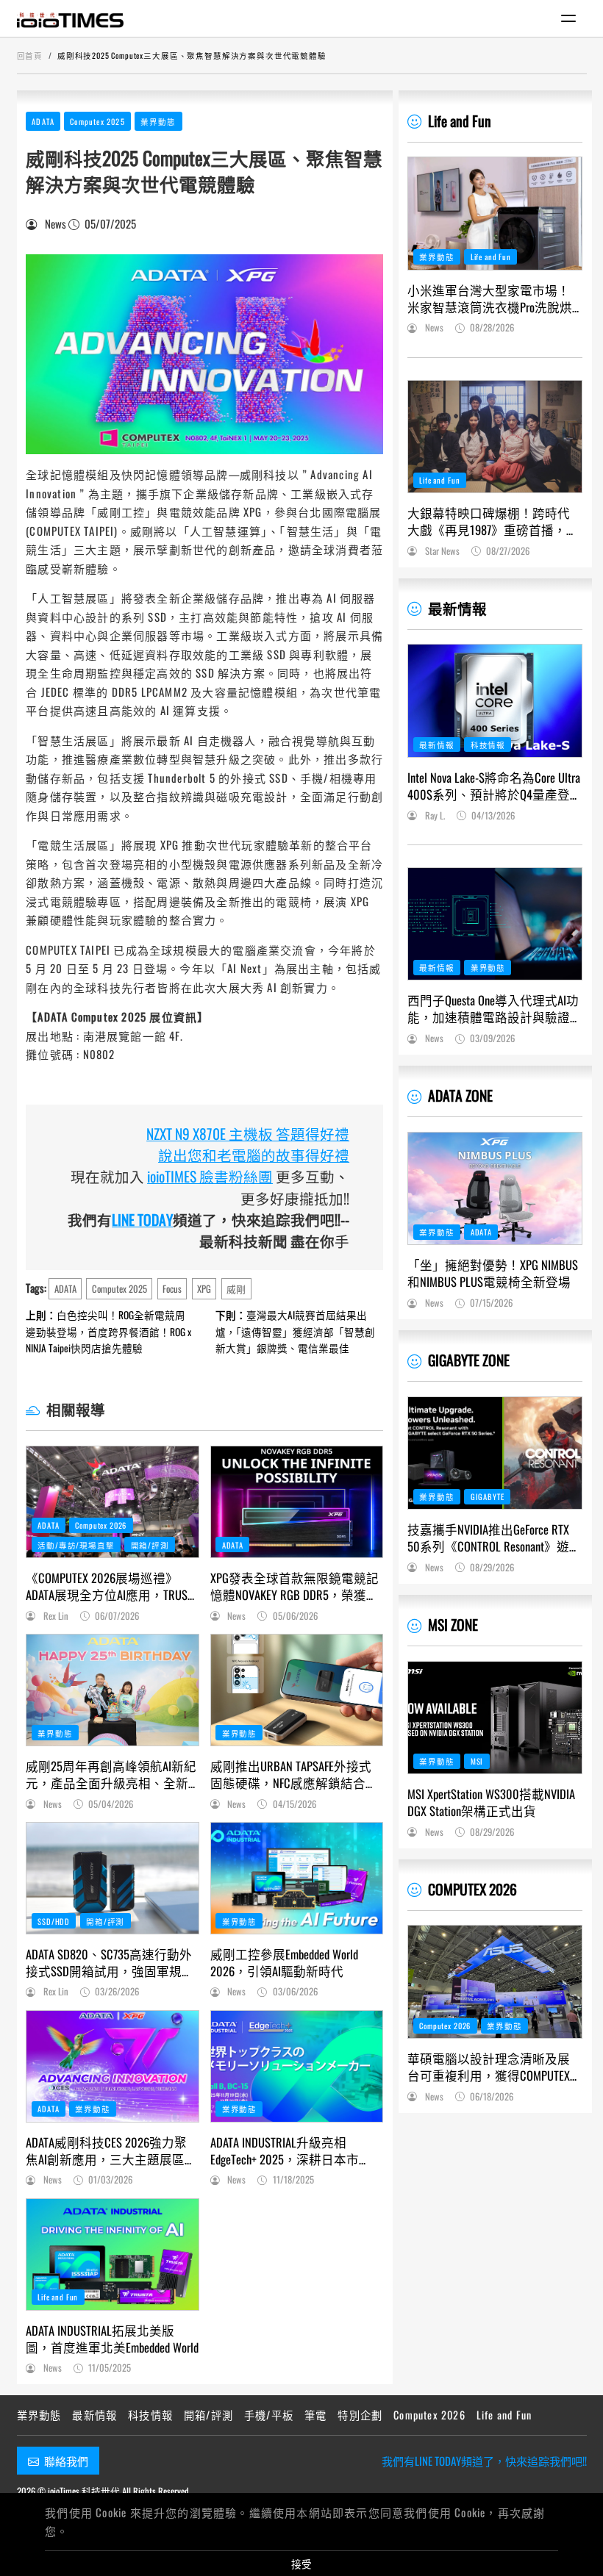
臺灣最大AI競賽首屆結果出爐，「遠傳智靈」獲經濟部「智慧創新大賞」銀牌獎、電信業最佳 (295, 1331)
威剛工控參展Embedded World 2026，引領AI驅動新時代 (284, 1962)
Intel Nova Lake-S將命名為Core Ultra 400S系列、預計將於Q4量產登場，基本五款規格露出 (494, 786)
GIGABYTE (488, 1496)
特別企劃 (360, 2415)
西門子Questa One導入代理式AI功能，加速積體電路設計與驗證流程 (493, 1008)
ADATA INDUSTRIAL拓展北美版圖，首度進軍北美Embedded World (112, 2339)
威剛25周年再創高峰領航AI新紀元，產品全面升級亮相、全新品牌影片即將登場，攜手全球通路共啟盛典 (111, 1774)
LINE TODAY (142, 1220)
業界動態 (158, 121)
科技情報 (488, 745)
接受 (301, 2564)
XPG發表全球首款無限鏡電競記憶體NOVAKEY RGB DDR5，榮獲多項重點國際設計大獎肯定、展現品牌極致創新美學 (295, 1586)
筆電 (315, 2415)
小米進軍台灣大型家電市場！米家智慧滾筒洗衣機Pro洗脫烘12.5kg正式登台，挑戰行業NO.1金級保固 (490, 298)
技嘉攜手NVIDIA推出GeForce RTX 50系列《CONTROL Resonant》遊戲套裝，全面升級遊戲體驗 (495, 1538)
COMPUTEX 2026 (472, 1889)
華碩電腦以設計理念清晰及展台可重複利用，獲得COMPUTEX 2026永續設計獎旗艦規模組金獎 (495, 2067)
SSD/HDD (54, 1921)
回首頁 (30, 55)
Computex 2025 (97, 121)
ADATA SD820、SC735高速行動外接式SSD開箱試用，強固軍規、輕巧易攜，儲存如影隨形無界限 (110, 1962)
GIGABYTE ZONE (469, 1360)
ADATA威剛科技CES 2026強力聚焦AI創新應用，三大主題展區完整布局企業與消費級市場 (111, 2150)
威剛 (236, 1289)
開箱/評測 (150, 1545)
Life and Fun (58, 2297)
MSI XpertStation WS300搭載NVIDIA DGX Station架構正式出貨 (491, 1802)
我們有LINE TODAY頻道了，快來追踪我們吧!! (484, 2461)
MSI (477, 1761)
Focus (172, 1289)
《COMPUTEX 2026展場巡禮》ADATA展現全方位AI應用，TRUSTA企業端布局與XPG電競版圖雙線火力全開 (112, 1586)
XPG (204, 1289)
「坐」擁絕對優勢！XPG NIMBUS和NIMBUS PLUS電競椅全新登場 (493, 1273)
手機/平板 (269, 2415)
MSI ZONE (453, 1625)
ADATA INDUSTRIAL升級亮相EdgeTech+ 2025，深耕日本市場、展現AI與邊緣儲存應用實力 (296, 2150)
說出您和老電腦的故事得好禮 (254, 1155)
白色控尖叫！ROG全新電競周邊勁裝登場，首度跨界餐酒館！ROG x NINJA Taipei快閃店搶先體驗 (108, 1331)
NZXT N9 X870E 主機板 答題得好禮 (248, 1134)
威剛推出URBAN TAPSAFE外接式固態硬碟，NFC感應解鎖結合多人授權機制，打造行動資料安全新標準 (294, 1774)
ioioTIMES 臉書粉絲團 (210, 1176)
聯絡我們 (66, 2461)
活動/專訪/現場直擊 (76, 1545)
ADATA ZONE (460, 1095)
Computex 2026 (101, 1525)
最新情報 (457, 608)
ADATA (43, 121)
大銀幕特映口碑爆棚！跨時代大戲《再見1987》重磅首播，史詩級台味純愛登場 (493, 521)
